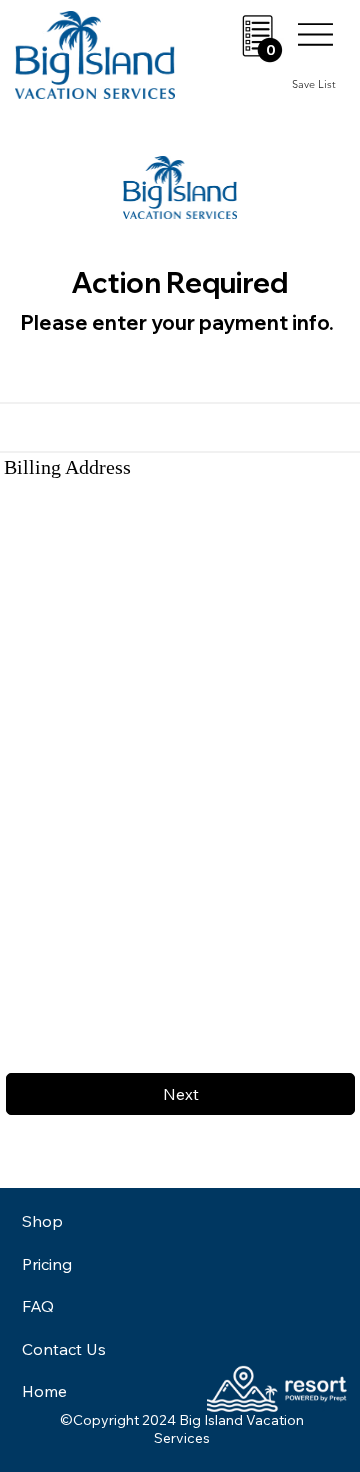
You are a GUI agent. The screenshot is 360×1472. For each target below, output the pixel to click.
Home (44, 1391)
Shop (42, 1221)
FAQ (38, 1306)
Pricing (47, 1264)
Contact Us (64, 1349)
